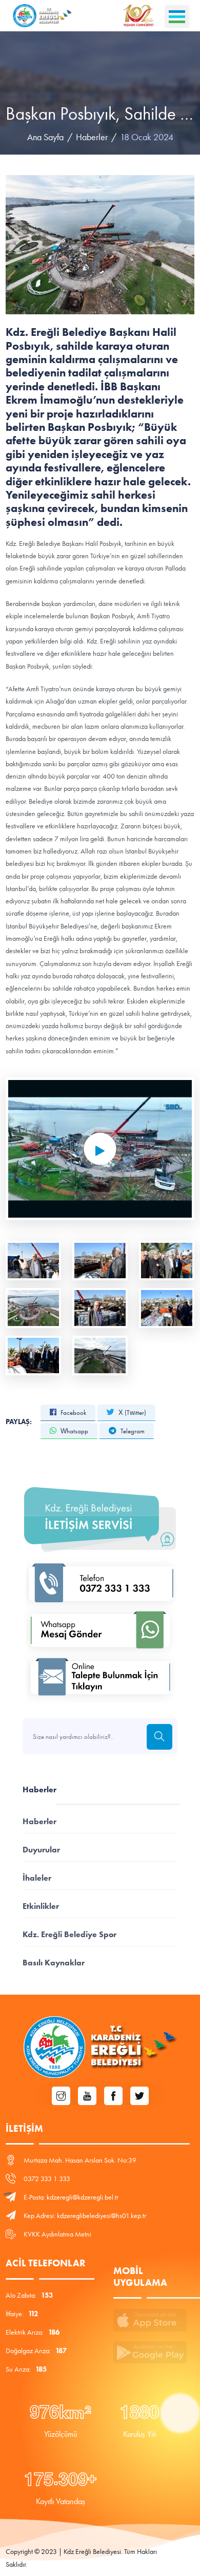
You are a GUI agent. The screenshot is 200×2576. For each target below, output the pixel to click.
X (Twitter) (132, 1413)
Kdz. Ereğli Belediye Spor (69, 1934)
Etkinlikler (41, 1906)
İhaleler (37, 1878)
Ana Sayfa (45, 137)
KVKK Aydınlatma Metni (57, 2234)
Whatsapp (74, 1431)
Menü (177, 17)
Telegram (132, 1431)
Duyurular (41, 1850)
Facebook (73, 1413)
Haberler (92, 137)
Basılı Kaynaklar (54, 1963)
